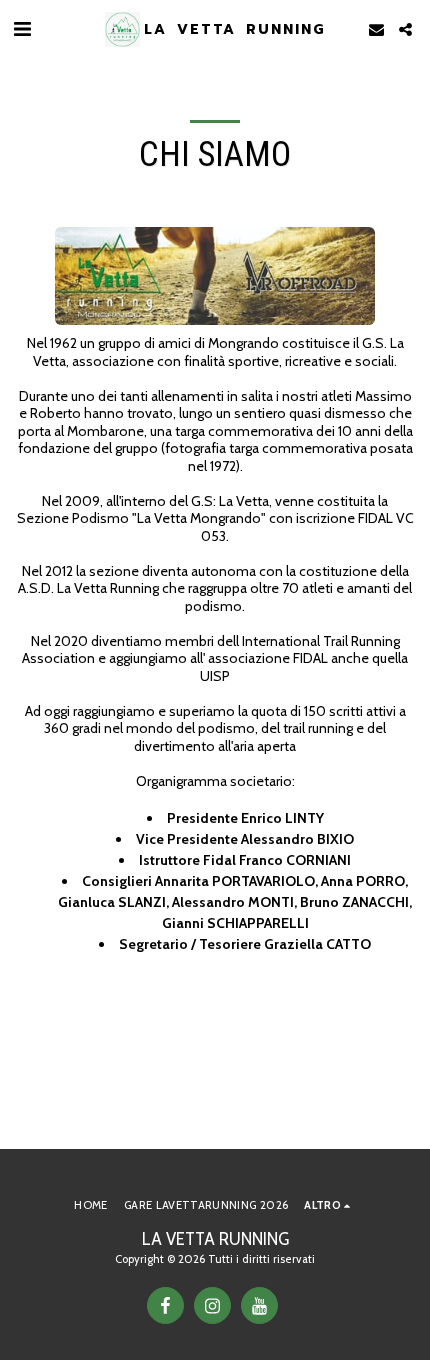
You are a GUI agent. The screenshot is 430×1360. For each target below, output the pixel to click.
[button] (22, 29)
